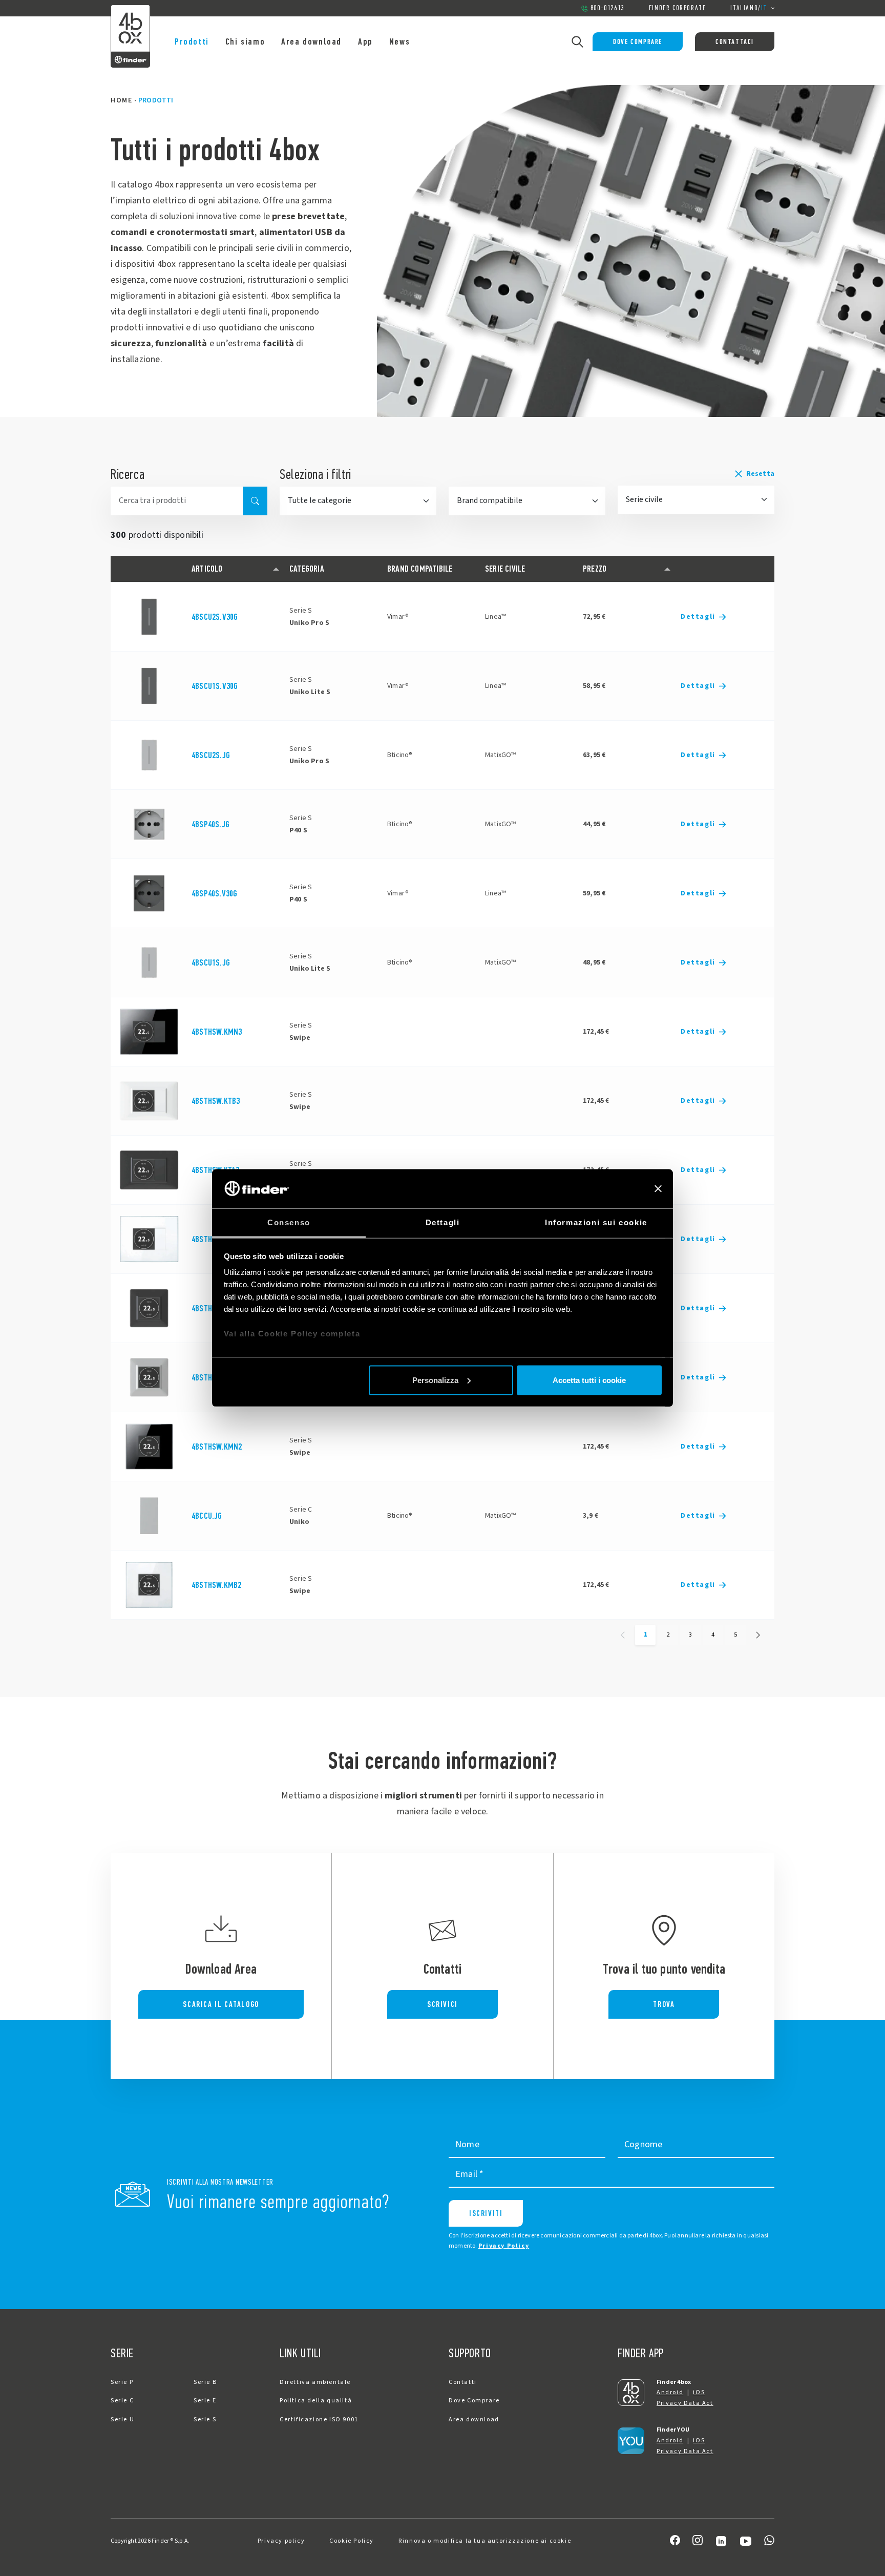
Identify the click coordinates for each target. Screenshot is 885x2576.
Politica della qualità (316, 2401)
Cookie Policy (352, 2541)
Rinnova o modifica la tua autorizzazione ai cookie (485, 2541)
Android (670, 2392)
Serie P (122, 2382)
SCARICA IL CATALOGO (221, 2004)
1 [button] (646, 1635)
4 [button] (713, 1635)
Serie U (122, 2420)
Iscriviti (486, 2213)
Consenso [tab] (289, 1222)
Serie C (122, 2401)
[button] (696, 474)
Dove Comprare (638, 42)
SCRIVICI (442, 2004)
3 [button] (690, 1635)
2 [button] (668, 1635)
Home (121, 100)
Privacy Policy (504, 2246)
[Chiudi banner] (658, 1188)
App (365, 41)
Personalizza (435, 1380)
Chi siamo (245, 41)
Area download (311, 41)
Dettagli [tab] (443, 1222)
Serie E (205, 2401)
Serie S (205, 2420)
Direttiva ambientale (315, 2382)
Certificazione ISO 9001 (319, 2420)
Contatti (463, 2382)
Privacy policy (281, 2541)
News (399, 41)
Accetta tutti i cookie (589, 1380)
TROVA (664, 2004)
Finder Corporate (678, 8)
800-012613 (607, 8)
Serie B (205, 2382)
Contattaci (735, 42)
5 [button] (735, 1635)
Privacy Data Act (685, 2403)
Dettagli (698, 617)
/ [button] (749, 8)
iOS (699, 2392)
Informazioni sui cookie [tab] (596, 1222)
